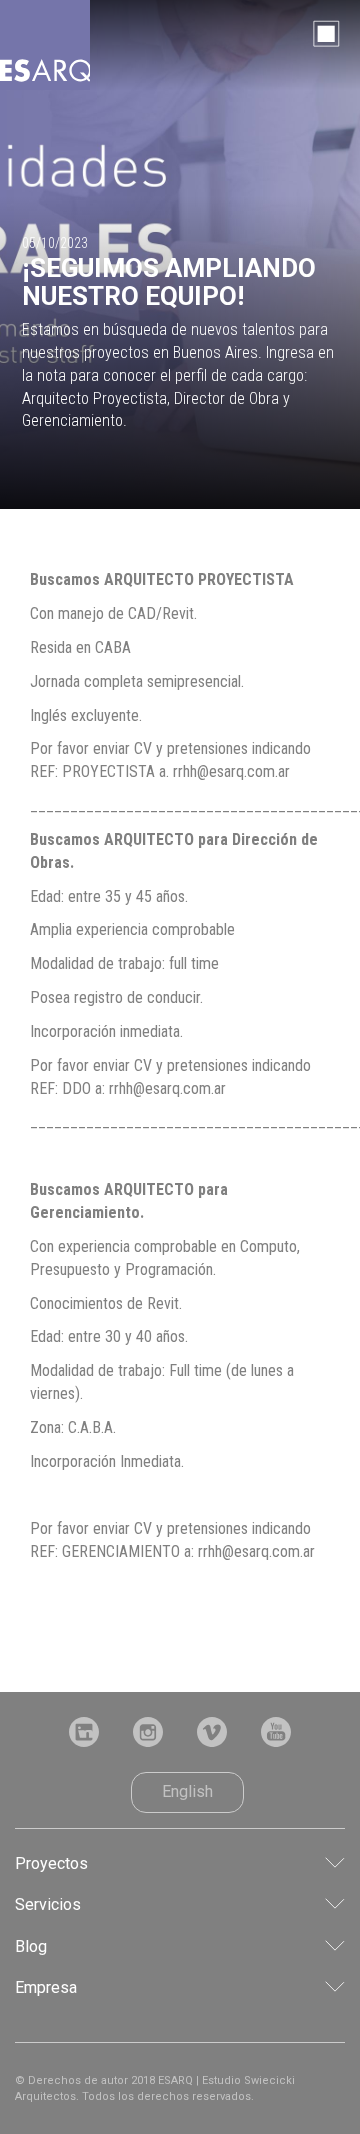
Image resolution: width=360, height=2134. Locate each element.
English (187, 1791)
